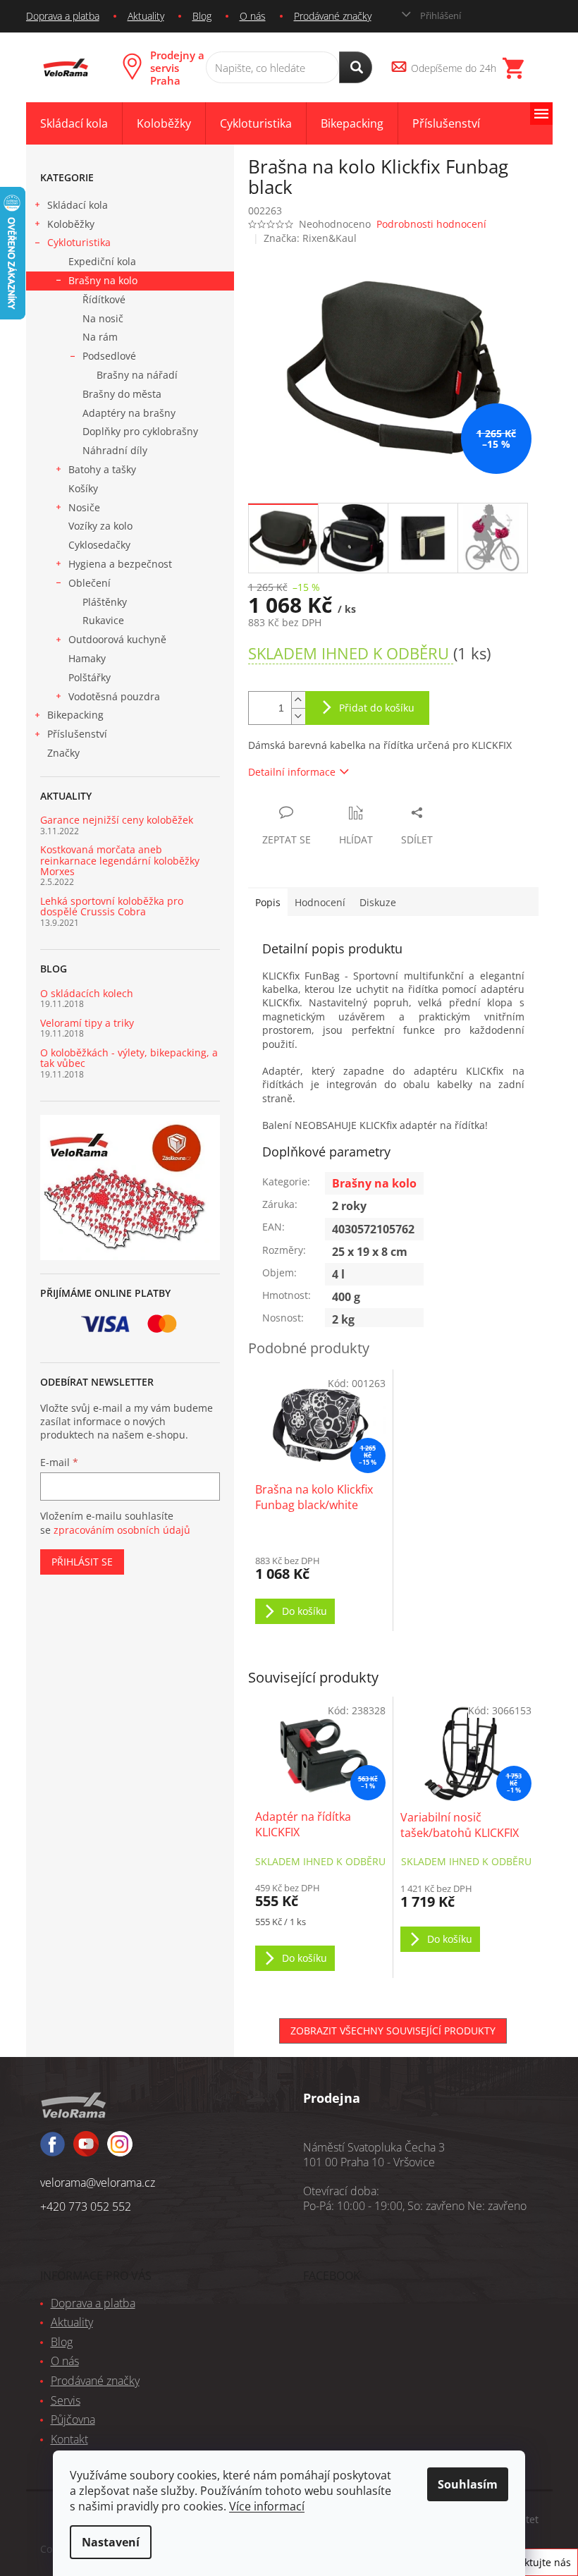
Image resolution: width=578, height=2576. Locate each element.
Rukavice (103, 620)
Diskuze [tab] (378, 902)
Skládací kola (78, 205)
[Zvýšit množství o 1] (298, 700)
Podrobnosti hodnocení (431, 224)
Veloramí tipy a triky (87, 1023)
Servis (66, 2400)
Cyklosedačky (99, 545)
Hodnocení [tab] (320, 902)
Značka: (310, 238)
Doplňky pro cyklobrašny (140, 431)
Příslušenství (77, 734)
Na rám (100, 337)
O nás (253, 16)
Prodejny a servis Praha (177, 68)
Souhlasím (468, 2484)
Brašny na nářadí (137, 375)
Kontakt (69, 2439)
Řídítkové (104, 299)
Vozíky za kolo (100, 526)
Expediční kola (102, 261)
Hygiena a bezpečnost (120, 564)
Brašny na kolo (103, 280)
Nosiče (84, 507)
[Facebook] (53, 2150)
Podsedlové (109, 356)
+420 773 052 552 (86, 2206)
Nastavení (111, 2542)
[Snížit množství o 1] (298, 716)
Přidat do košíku (377, 708)
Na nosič (103, 318)
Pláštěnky (105, 602)
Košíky (83, 488)
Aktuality (146, 16)
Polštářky (90, 677)
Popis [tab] (268, 902)
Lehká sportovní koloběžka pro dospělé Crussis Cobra (112, 907)
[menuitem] (74, 124)
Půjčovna (73, 2419)
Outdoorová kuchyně (117, 639)
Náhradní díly (115, 450)
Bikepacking (75, 715)
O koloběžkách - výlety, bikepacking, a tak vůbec (129, 1058)
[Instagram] (86, 2150)
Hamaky (87, 658)
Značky (63, 753)
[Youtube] (120, 2150)
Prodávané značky (333, 16)
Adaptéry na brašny (129, 413)
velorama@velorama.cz (98, 2183)
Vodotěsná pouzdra (114, 696)
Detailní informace (292, 772)
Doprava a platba (63, 16)
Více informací (267, 2506)
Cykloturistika (79, 242)
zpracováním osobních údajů (122, 1530)
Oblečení (90, 583)
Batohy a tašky (102, 469)
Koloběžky (71, 224)
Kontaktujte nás (534, 2562)
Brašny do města (122, 394)
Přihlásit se (82, 1562)
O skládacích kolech (87, 993)
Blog (202, 16)
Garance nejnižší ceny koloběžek (117, 820)
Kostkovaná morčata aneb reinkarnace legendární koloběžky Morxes (120, 860)
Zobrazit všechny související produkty (393, 2031)
